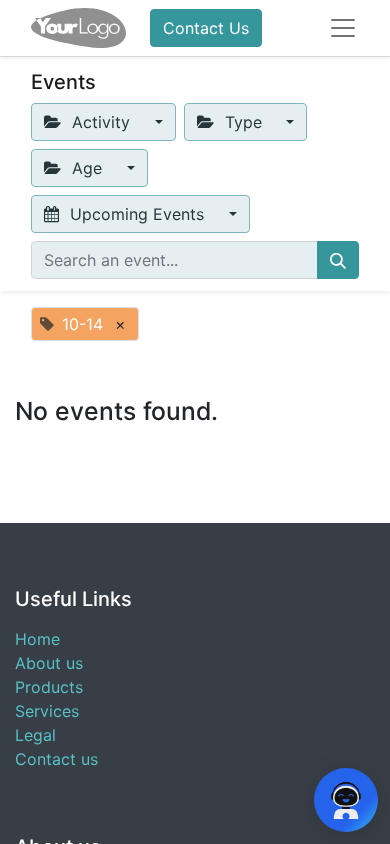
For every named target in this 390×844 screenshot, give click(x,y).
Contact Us (206, 28)
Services (47, 711)
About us (49, 663)
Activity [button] (101, 122)
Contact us (56, 759)
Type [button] (243, 122)
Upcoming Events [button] (137, 214)
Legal (35, 735)
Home (37, 639)
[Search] (338, 260)
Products (49, 687)
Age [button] (87, 168)
